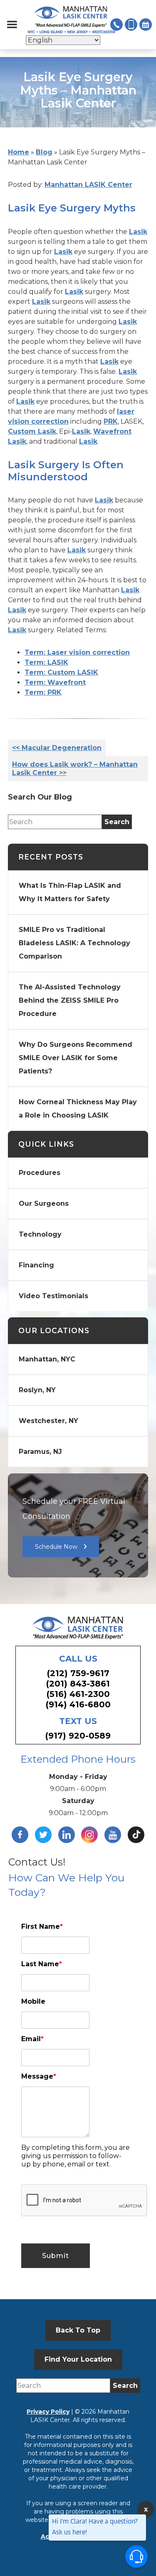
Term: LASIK (46, 662)
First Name (42, 1926)
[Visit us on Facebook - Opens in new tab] (20, 1835)
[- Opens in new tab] (136, 1835)
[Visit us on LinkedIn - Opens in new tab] (67, 1835)
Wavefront (112, 431)
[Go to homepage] (72, 20)
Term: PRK (43, 692)
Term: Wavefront (55, 682)
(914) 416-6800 (78, 1704)
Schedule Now (56, 1547)
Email (32, 2039)
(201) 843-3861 (78, 1684)
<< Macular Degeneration (57, 748)
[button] (12, 25)
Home (19, 152)
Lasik (138, 232)
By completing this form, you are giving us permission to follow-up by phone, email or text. (76, 2156)
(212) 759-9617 (78, 1673)
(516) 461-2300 (78, 1694)
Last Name (42, 1964)
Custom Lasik (32, 431)
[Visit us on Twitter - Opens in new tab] (43, 1835)
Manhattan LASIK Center (88, 185)
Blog (44, 152)
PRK (111, 421)
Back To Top (78, 2330)
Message (39, 2076)
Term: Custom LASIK (61, 672)
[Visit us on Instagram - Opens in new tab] (89, 1835)
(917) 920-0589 (78, 1736)
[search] (117, 822)
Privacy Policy (48, 2412)
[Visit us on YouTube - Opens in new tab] (113, 1835)
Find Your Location (78, 2359)
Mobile (33, 2001)
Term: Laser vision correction (77, 652)
